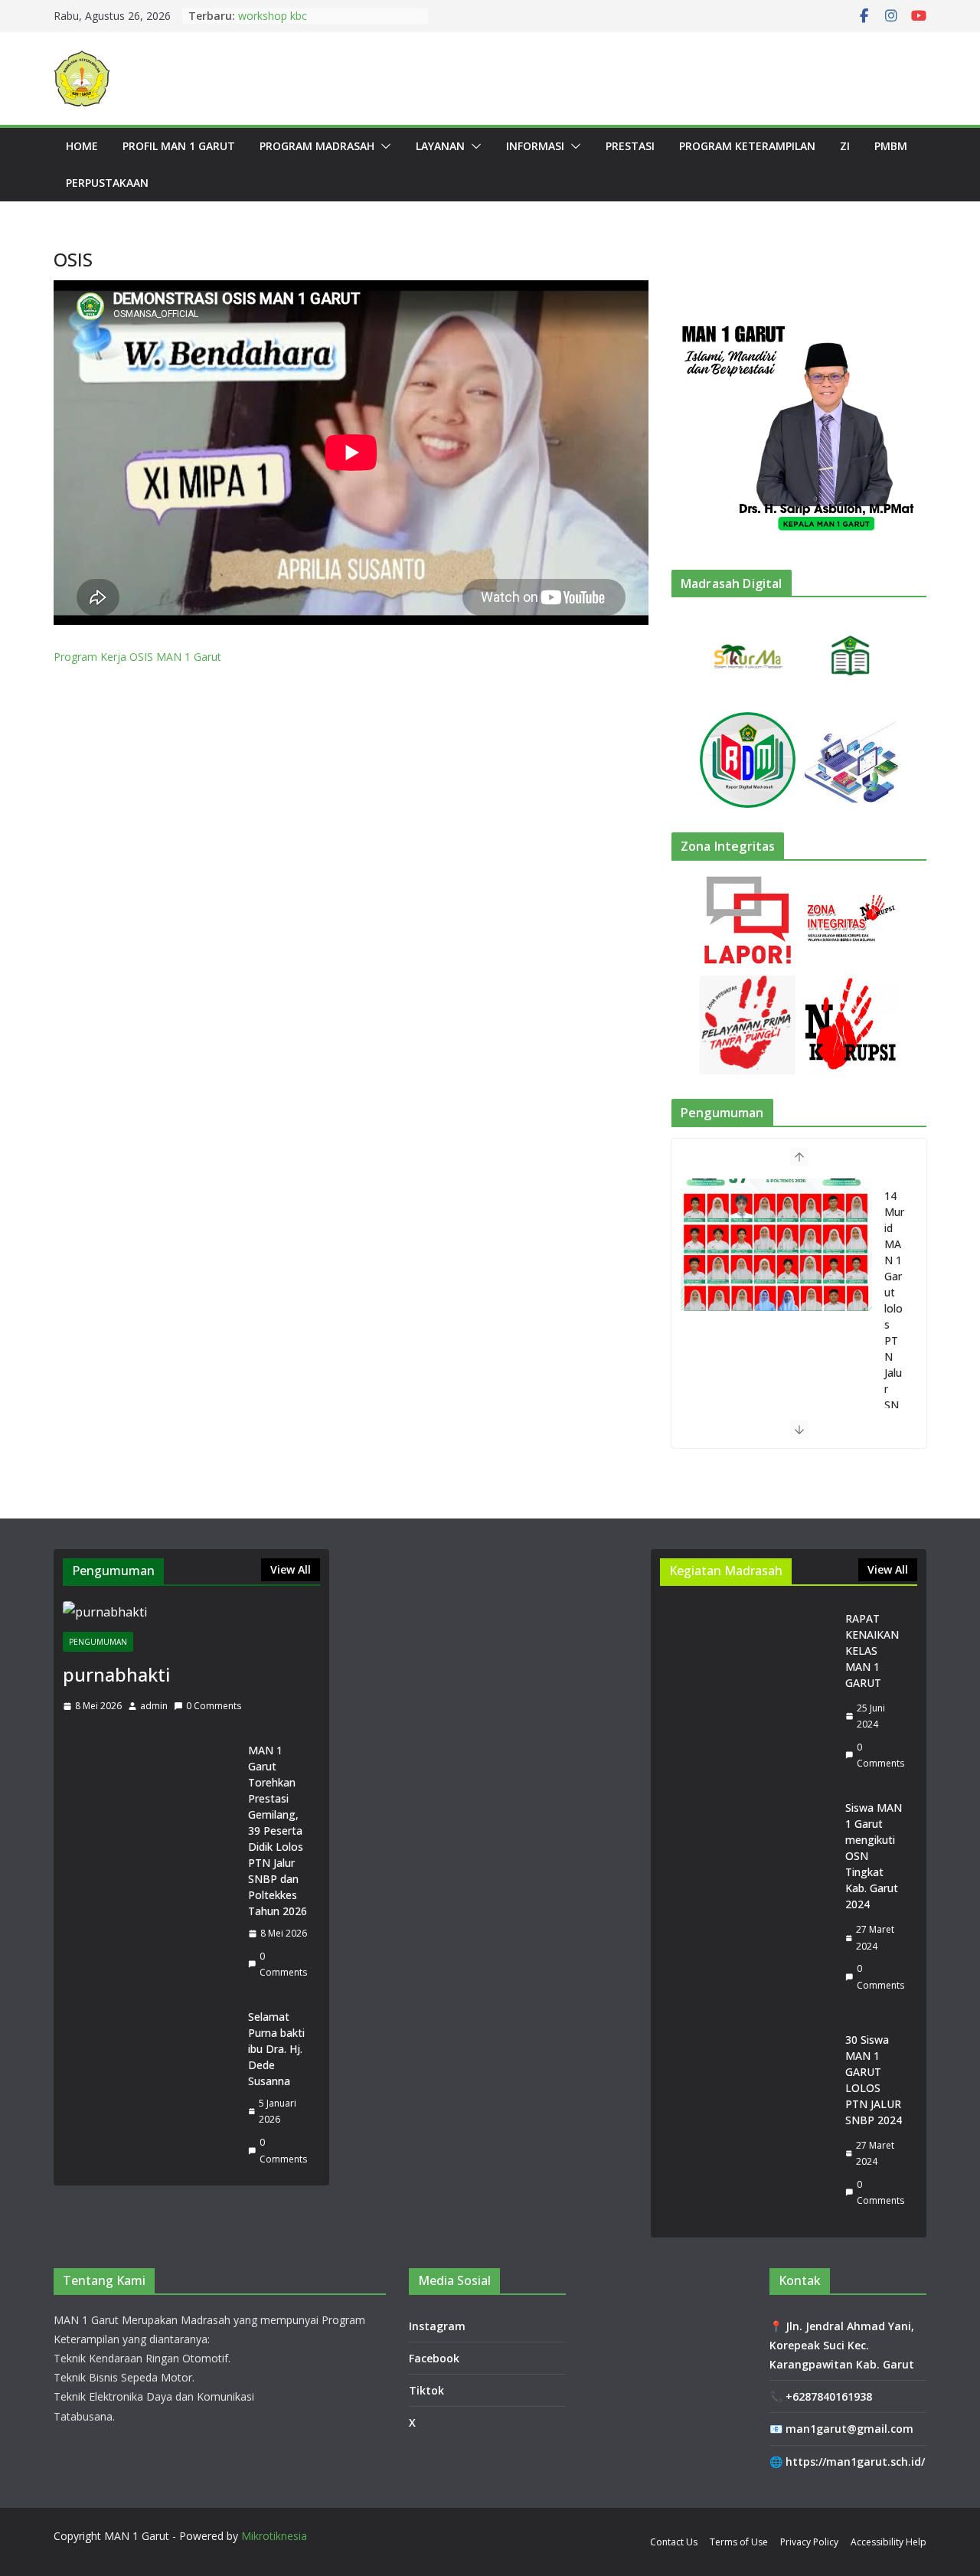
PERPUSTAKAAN (107, 183)
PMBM (891, 146)
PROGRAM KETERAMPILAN (747, 146)
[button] (383, 146)
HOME (82, 146)
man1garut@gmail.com (849, 2429)
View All (291, 1569)
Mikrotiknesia (274, 2536)
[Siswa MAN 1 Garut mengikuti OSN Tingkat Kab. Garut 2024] (746, 1896)
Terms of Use (739, 2542)
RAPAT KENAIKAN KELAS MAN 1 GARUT (872, 1651)
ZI (845, 146)
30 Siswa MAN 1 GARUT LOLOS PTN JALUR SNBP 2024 (874, 2080)
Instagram (437, 2326)
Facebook (434, 2358)
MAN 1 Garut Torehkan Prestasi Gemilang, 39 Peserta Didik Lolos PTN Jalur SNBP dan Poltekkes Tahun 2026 (278, 1831)
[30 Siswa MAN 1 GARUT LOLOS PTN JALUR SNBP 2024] (746, 2120)
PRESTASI (630, 146)
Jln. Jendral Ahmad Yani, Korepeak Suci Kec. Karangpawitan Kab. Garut (842, 2345)
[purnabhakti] (191, 1612)
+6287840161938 (829, 2396)
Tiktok (426, 2390)
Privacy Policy (809, 2542)
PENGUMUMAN (98, 1642)
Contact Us (674, 2542)
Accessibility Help (889, 2542)
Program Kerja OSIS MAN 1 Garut (137, 657)
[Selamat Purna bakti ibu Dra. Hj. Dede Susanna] (149, 2088)
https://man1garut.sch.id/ (855, 2462)
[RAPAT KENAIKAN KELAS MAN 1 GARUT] (746, 1691)
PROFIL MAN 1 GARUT (179, 146)
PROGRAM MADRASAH (317, 146)
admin (154, 1706)
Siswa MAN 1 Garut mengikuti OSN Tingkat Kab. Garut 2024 (874, 1856)
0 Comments (214, 1706)
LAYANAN (440, 146)
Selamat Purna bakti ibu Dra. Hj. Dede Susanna (276, 2049)
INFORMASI (535, 146)
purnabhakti (116, 1674)
